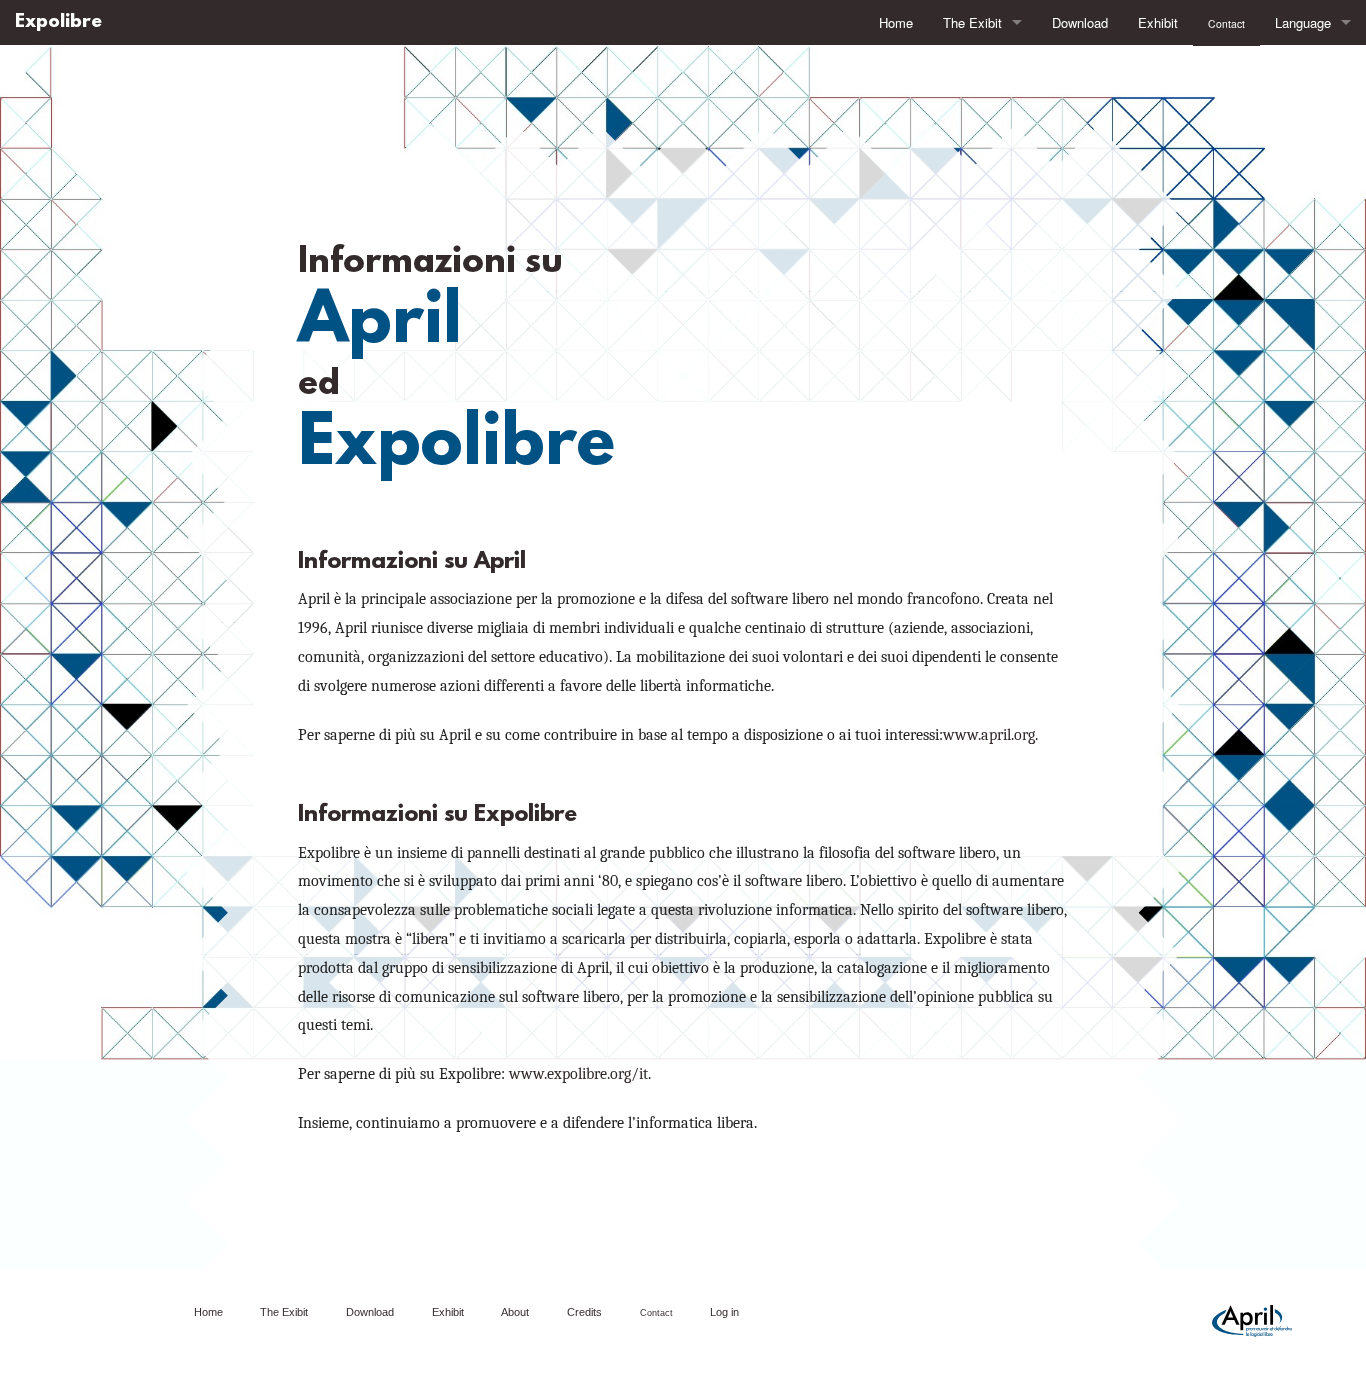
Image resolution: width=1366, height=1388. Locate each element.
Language (1303, 22)
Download (1080, 22)
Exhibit (1158, 22)
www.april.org (989, 735)
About (515, 1312)
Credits (584, 1312)
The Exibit (972, 22)
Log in (724, 1312)
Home (896, 22)
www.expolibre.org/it (578, 1074)
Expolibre (58, 22)
